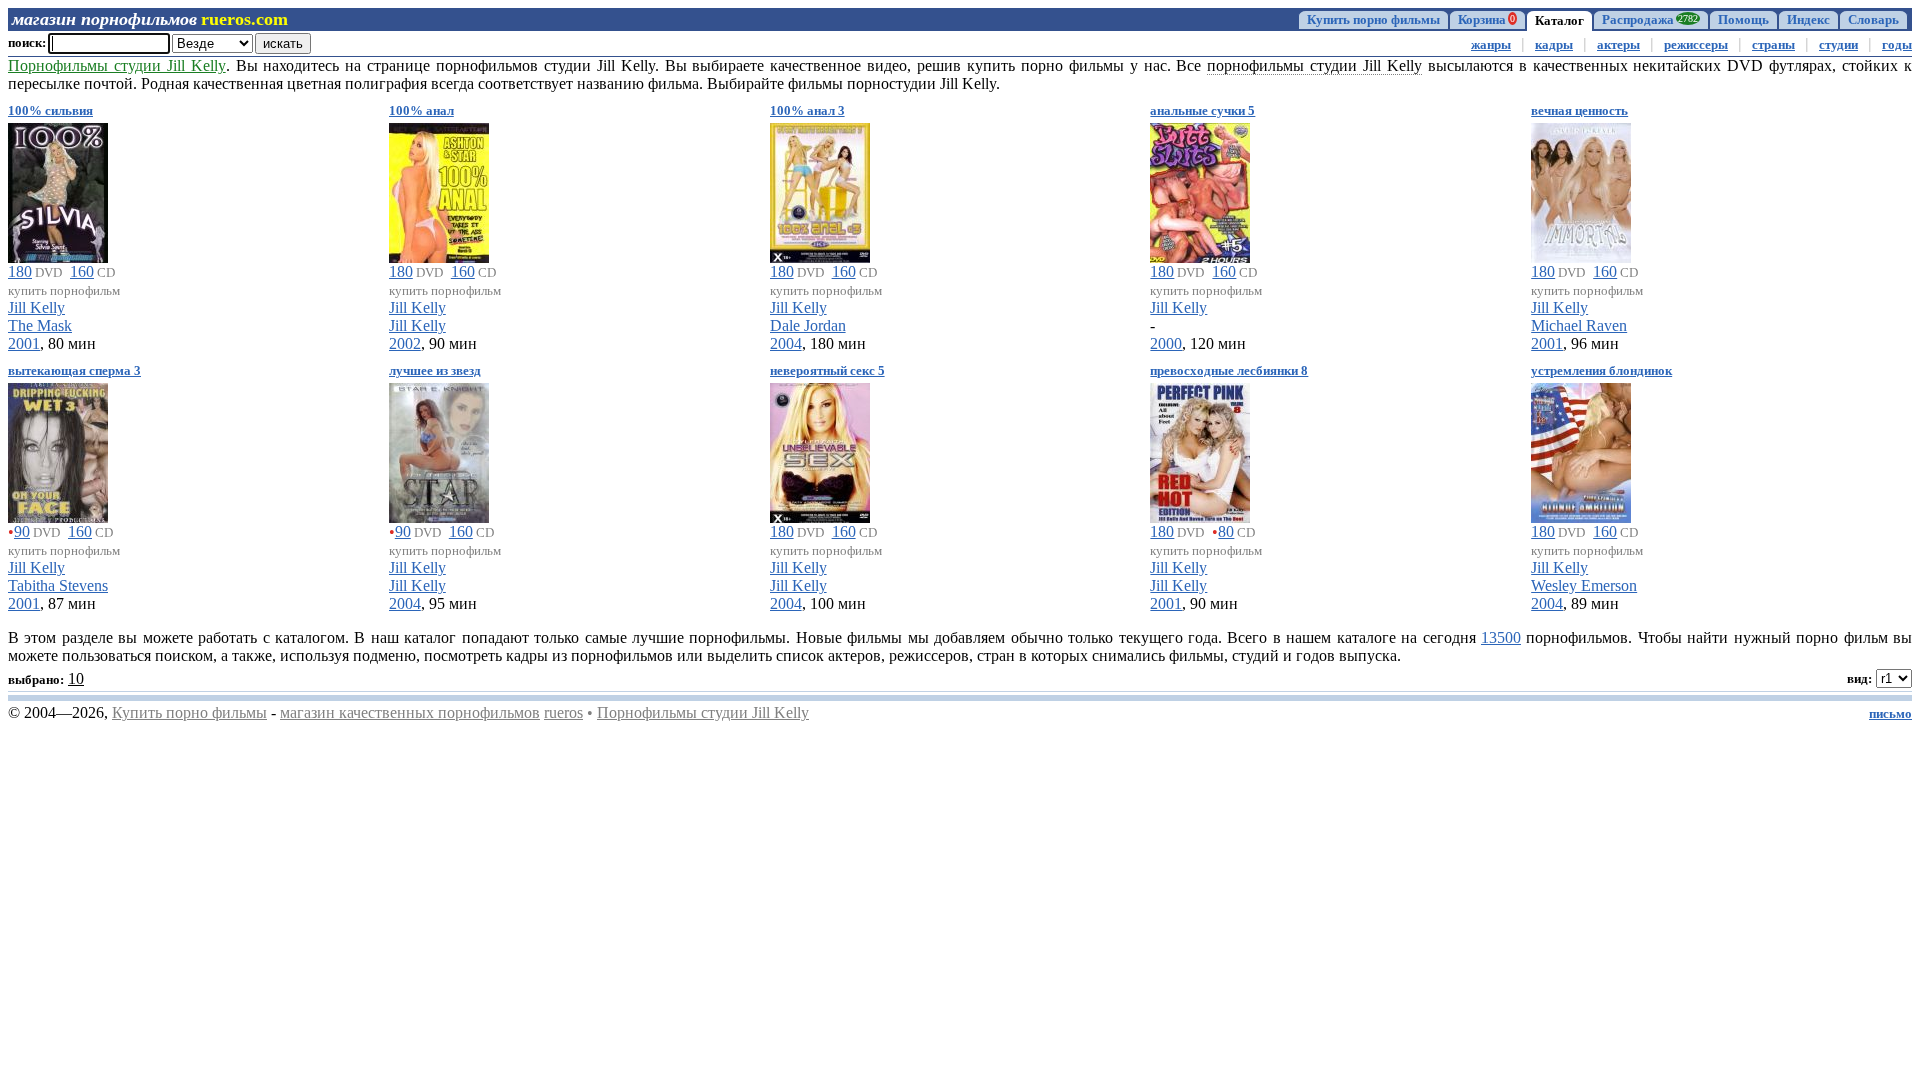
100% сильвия (50, 111)
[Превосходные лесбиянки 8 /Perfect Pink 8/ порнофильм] (1200, 449)
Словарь (1873, 20)
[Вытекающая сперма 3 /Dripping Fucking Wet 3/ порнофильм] (58, 449)
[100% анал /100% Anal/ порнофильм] (439, 189)
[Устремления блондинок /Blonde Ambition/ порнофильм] (1581, 449)
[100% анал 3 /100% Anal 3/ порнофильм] (820, 189)
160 (82, 271)
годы (1897, 45)
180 (20, 271)
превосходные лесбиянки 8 (1229, 371)
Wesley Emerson (1584, 585)
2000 (1166, 343)
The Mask (40, 325)
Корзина (1486, 20)
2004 (786, 343)
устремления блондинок (1601, 371)
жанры (1491, 45)
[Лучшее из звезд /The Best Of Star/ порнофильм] (439, 449)
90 (22, 531)
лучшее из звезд (435, 371)
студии (1838, 45)
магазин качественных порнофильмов (410, 712)
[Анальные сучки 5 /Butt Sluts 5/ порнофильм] (1200, 189)
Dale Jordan (808, 325)
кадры (1554, 45)
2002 (405, 343)
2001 (24, 343)
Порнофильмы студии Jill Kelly (703, 712)
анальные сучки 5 (1202, 111)
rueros (563, 712)
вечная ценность (1579, 111)
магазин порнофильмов (104, 19)
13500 (1501, 637)
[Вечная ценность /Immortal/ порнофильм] (1581, 189)
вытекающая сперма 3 (74, 371)
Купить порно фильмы (1373, 20)
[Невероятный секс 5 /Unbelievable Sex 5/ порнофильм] (820, 449)
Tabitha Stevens (58, 585)
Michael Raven (1579, 325)
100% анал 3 (807, 111)
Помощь (1743, 20)
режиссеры (1696, 45)
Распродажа (1650, 20)
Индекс (1808, 20)
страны (1773, 45)
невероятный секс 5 (827, 371)
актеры (1618, 45)
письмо (1890, 714)
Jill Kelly (36, 307)
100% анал (421, 111)
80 (1226, 531)
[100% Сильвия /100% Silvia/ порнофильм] (58, 189)
